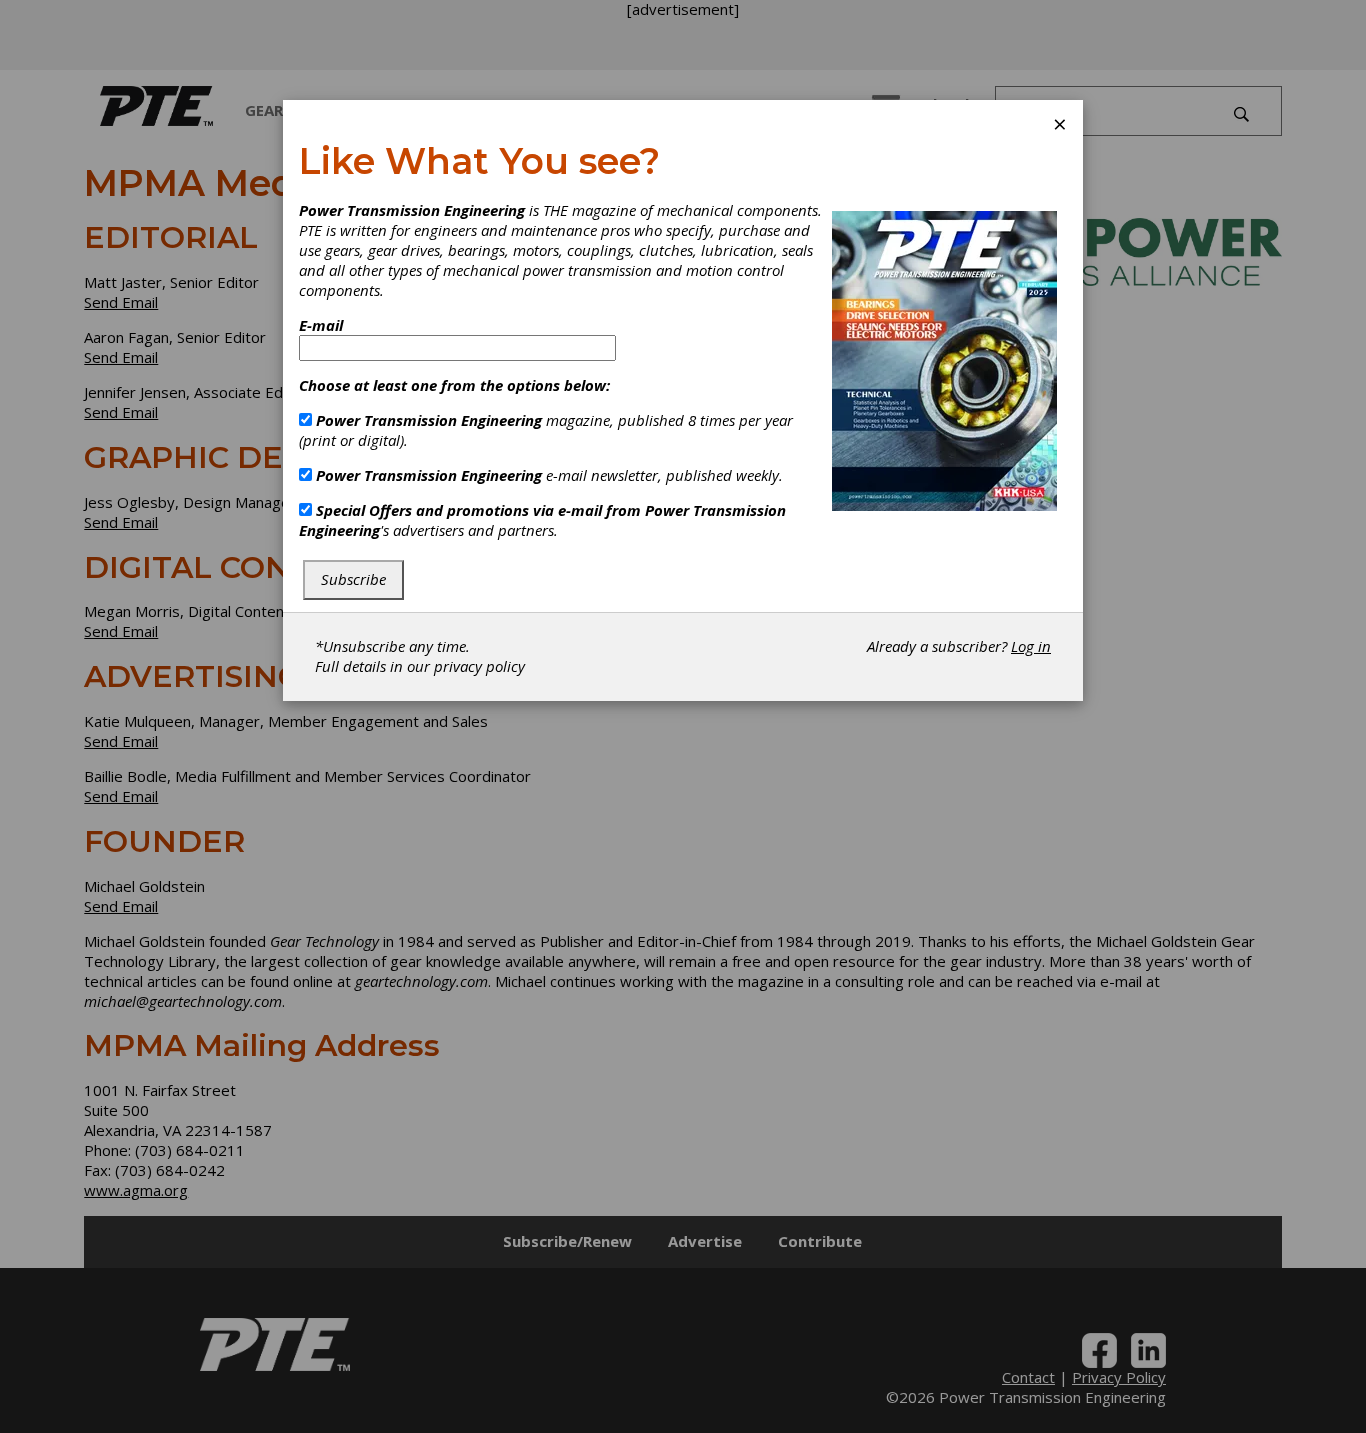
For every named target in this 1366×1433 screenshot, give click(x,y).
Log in (1031, 646)
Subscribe (353, 579)
